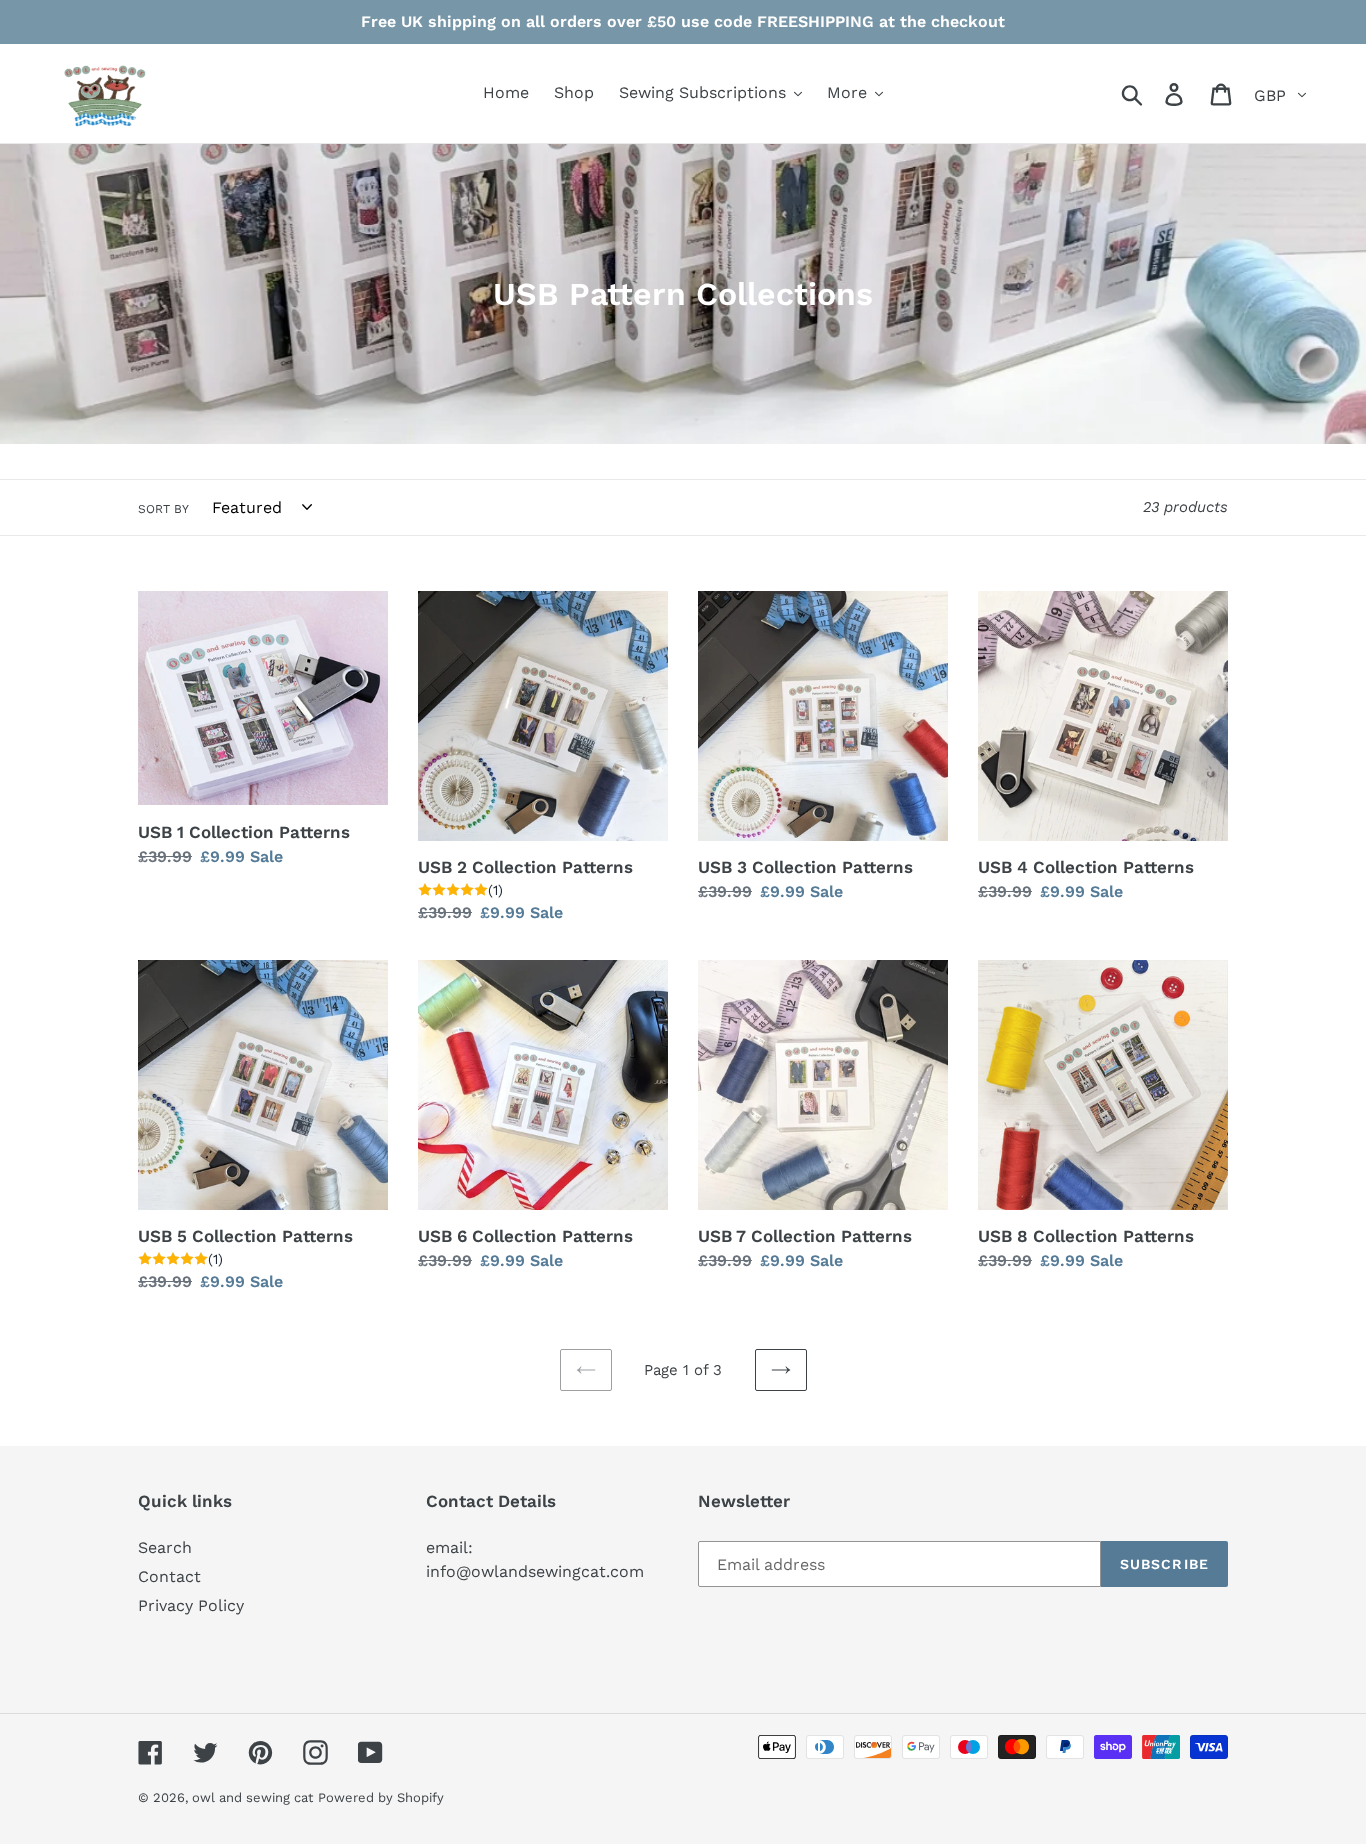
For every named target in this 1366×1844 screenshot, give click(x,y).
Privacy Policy (191, 1605)
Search (165, 1547)
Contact (169, 1576)
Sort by (163, 509)
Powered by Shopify (381, 1797)
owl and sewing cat (252, 1797)
